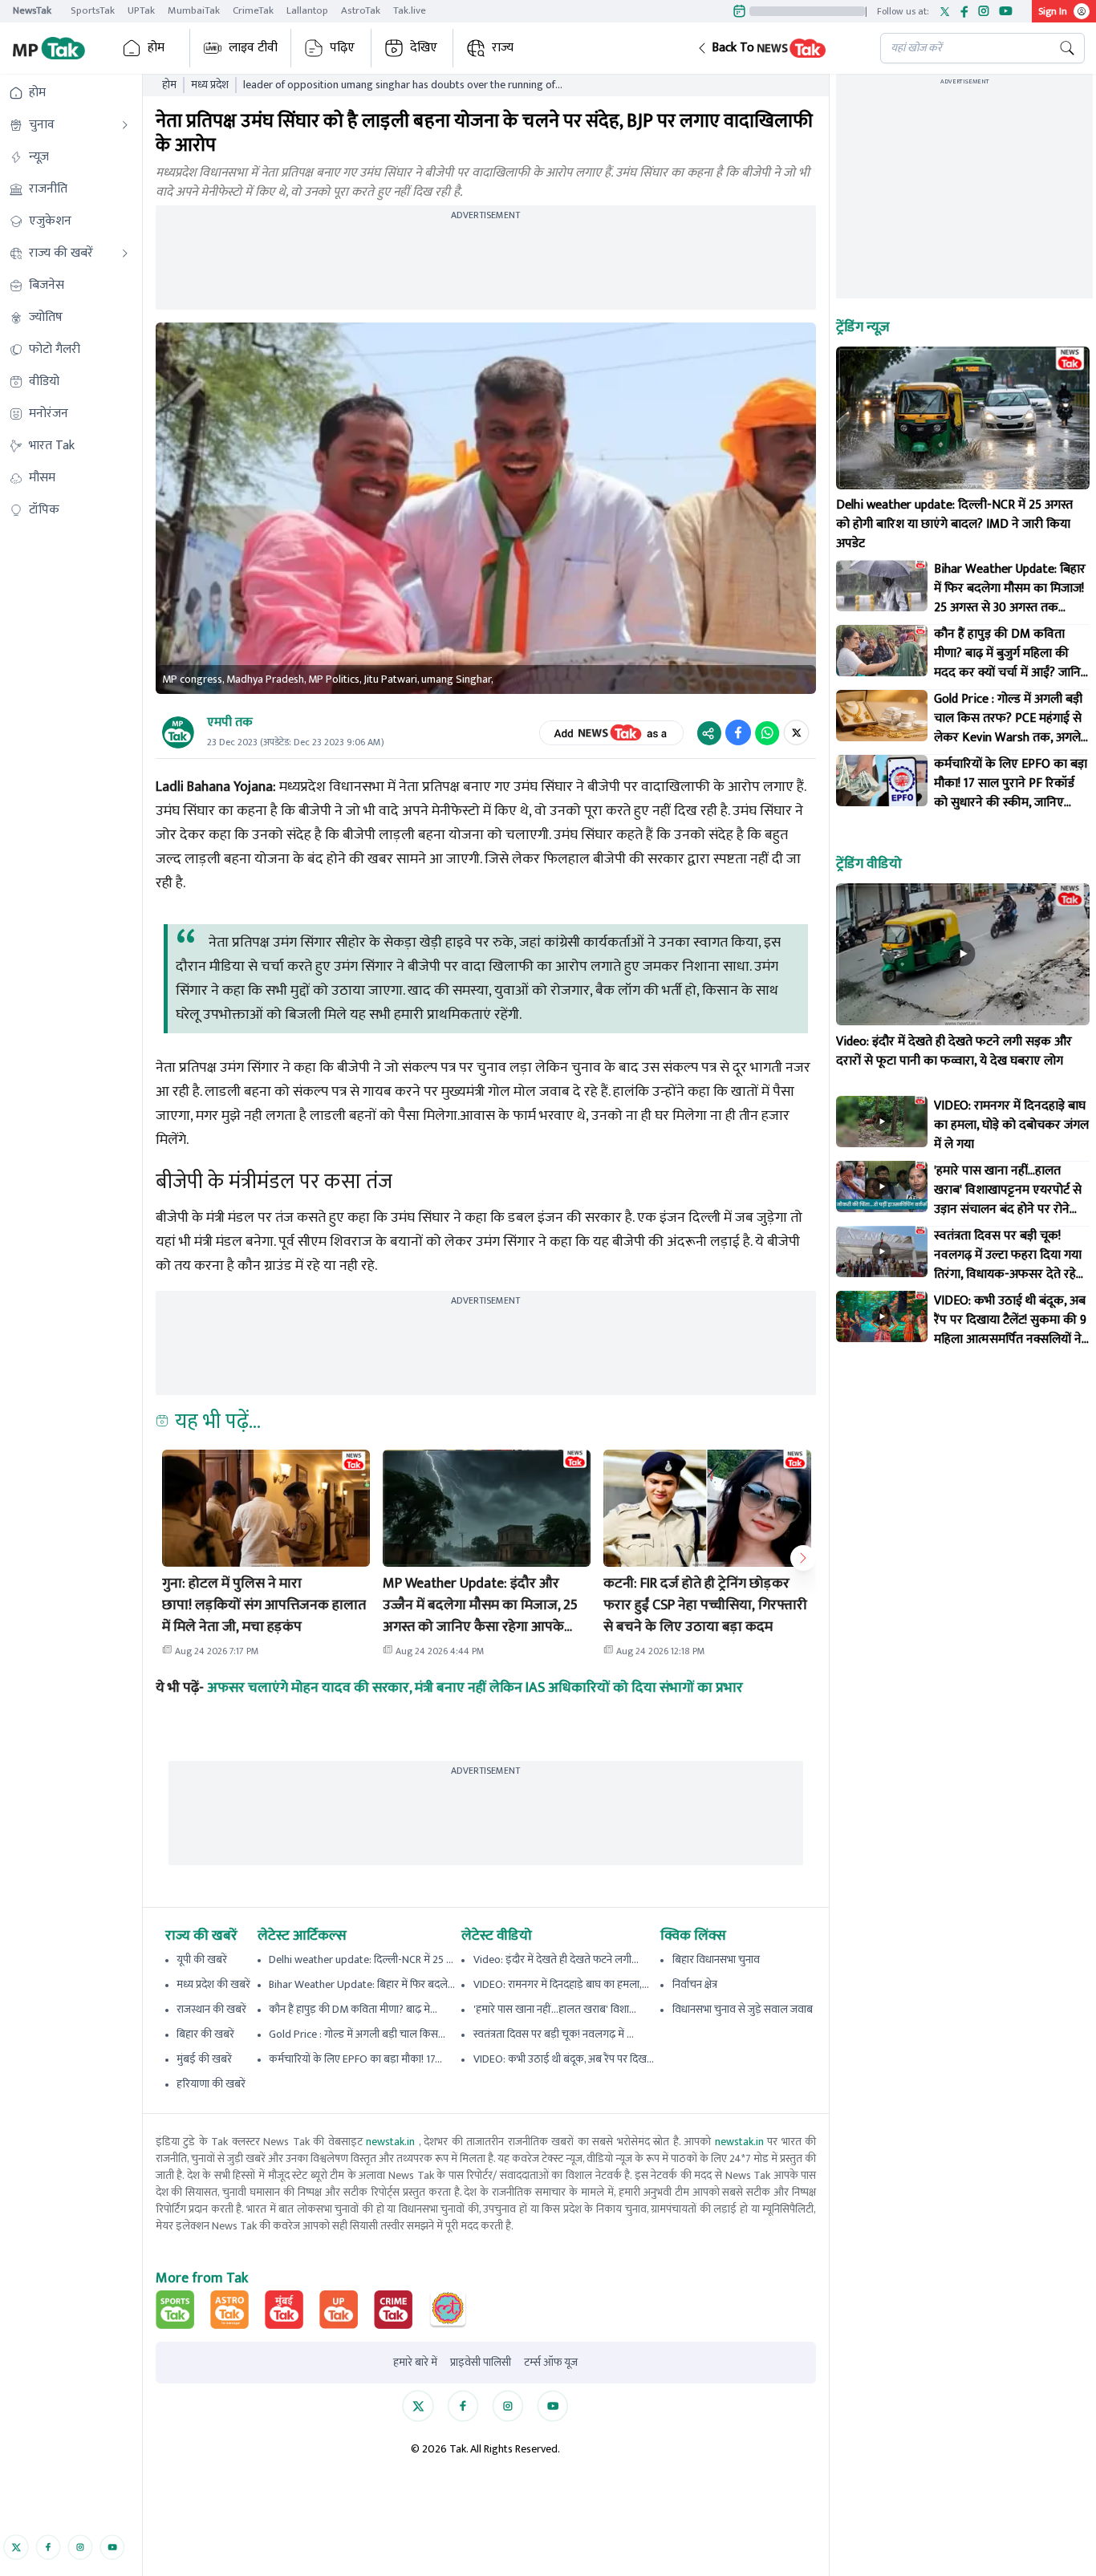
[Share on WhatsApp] (767, 732)
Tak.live (410, 10)
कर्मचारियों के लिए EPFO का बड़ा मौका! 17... (355, 2059)
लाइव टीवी (253, 48)
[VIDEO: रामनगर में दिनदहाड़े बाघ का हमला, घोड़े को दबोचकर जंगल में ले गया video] (882, 1122)
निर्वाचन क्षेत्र (695, 1984)
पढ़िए (342, 48)
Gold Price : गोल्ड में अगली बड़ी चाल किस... (357, 2034)
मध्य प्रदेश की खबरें (213, 1984)
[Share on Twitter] (796, 732)
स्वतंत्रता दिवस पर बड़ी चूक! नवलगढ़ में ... (554, 2034)
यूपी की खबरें (202, 1959)
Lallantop (307, 10)
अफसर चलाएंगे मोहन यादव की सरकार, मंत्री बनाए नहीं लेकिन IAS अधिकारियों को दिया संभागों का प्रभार (475, 1688)
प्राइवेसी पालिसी (481, 2363)
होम (156, 48)
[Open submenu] (125, 125)
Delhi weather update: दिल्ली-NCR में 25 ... (361, 1959)
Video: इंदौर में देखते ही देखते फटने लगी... (556, 1959)
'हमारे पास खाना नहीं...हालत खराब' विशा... (555, 2009)
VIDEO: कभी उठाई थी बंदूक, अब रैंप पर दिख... (564, 2059)
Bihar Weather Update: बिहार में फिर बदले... (362, 1984)
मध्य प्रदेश (210, 85)
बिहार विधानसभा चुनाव (716, 1959)
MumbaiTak (194, 10)
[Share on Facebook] (738, 732)
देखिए (424, 48)
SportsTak (93, 10)
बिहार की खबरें (205, 2034)
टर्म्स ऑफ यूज (551, 2363)
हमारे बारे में (415, 2363)
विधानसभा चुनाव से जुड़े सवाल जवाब (743, 2009)
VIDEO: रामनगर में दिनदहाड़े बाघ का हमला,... (561, 1984)
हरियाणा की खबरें (211, 2084)
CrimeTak (253, 10)
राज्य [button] (503, 48)
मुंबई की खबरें (204, 2059)
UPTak (141, 10)
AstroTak (361, 10)
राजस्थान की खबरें (211, 2009)
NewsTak (32, 10)
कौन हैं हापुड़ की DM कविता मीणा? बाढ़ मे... (353, 2009)
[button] (776, 48)
